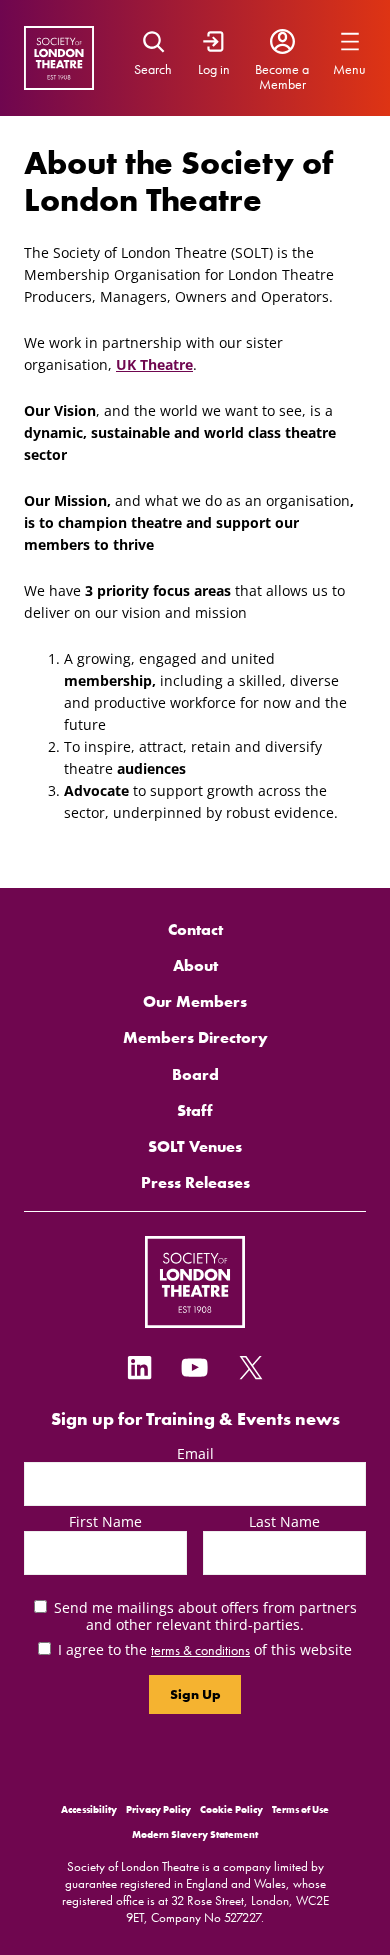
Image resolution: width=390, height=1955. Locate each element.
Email (195, 1453)
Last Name (284, 1521)
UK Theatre (154, 364)
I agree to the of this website (205, 1649)
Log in (214, 69)
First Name (105, 1521)
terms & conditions (200, 1650)
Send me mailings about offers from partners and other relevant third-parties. (205, 1616)
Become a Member (282, 77)
